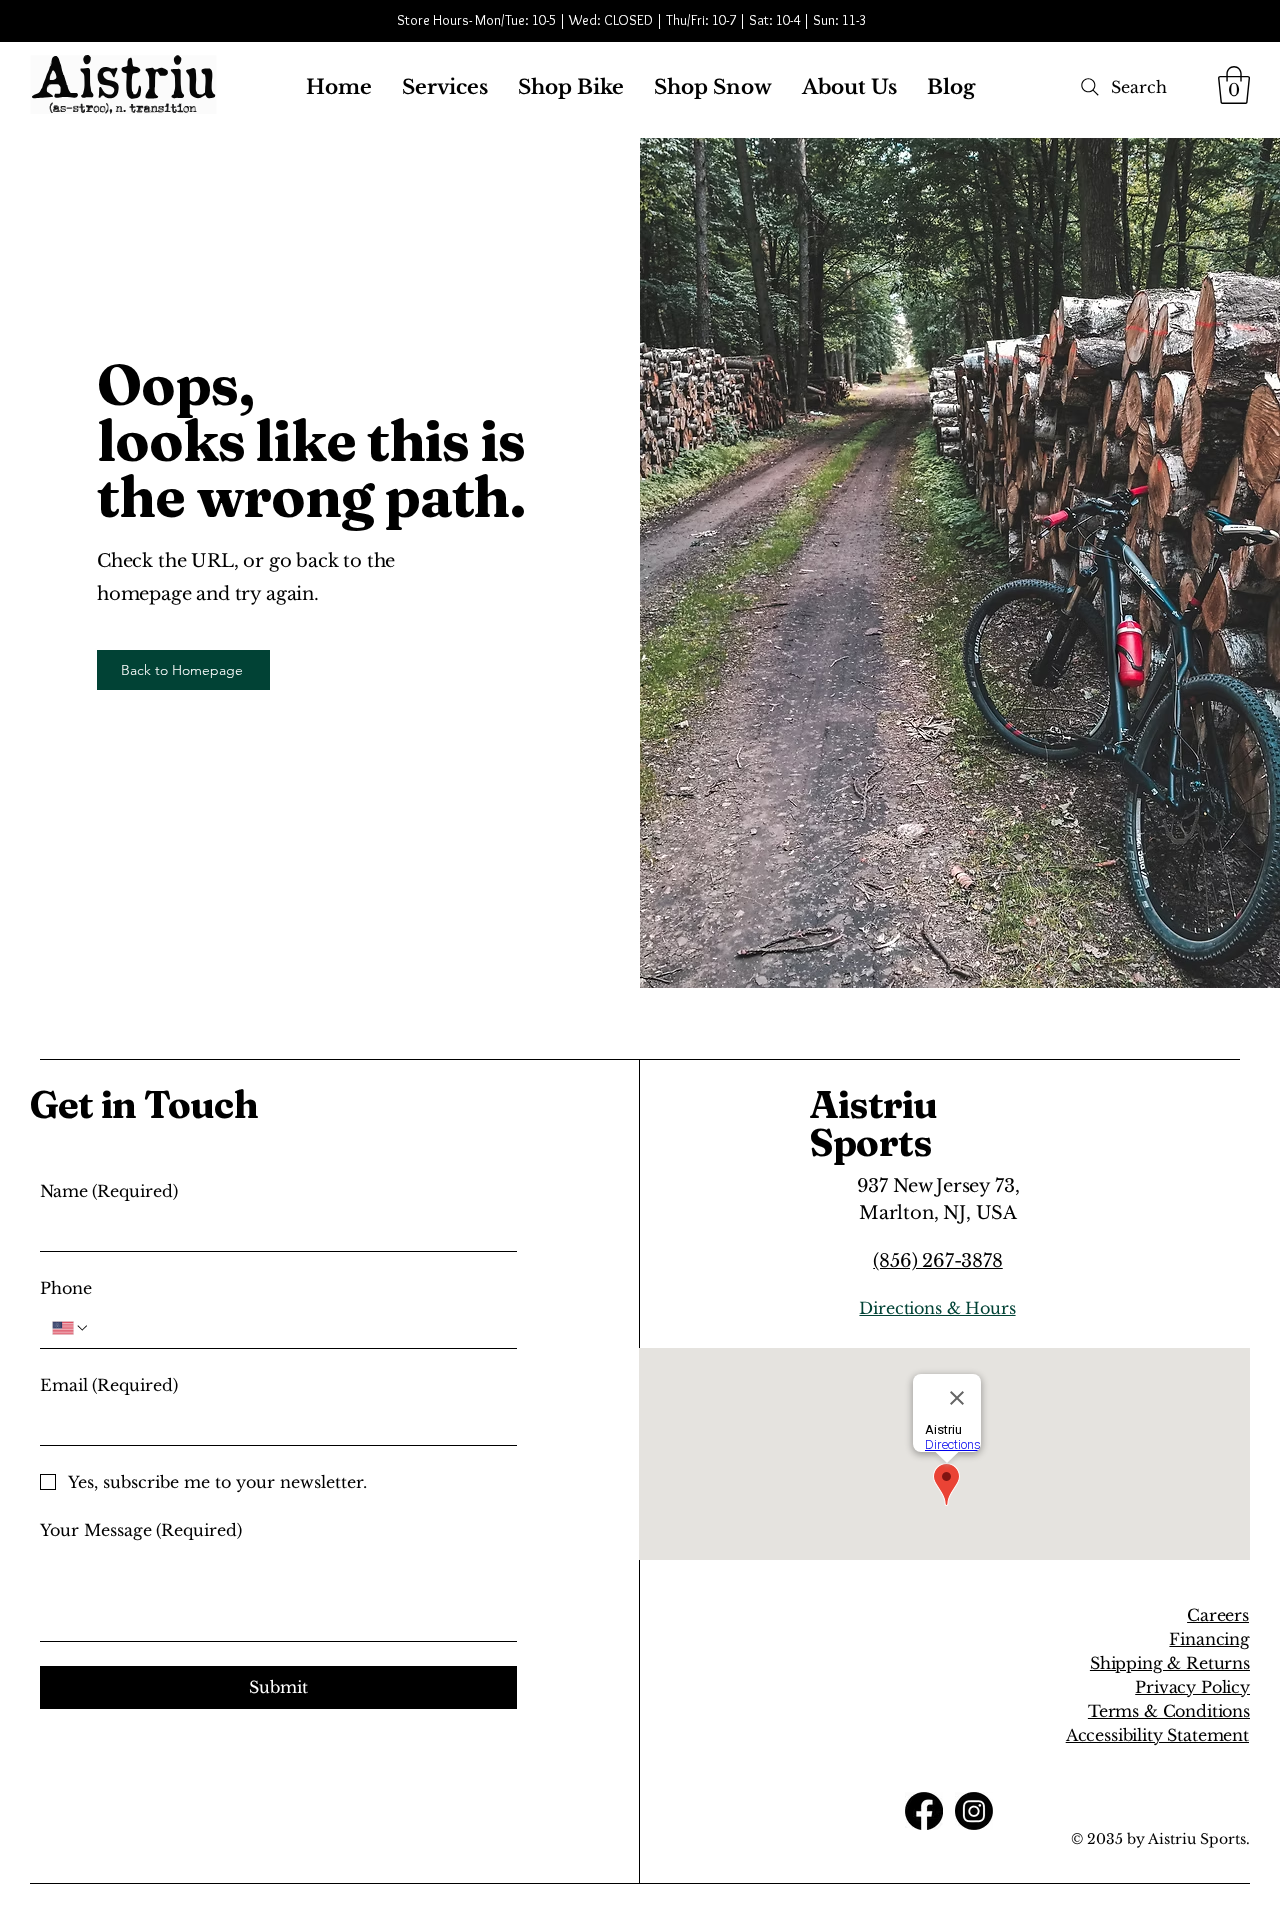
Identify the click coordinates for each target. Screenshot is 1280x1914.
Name (109, 1191)
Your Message (141, 1530)
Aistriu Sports (873, 1123)
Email (109, 1385)
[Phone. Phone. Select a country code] (71, 1328)
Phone (66, 1288)
